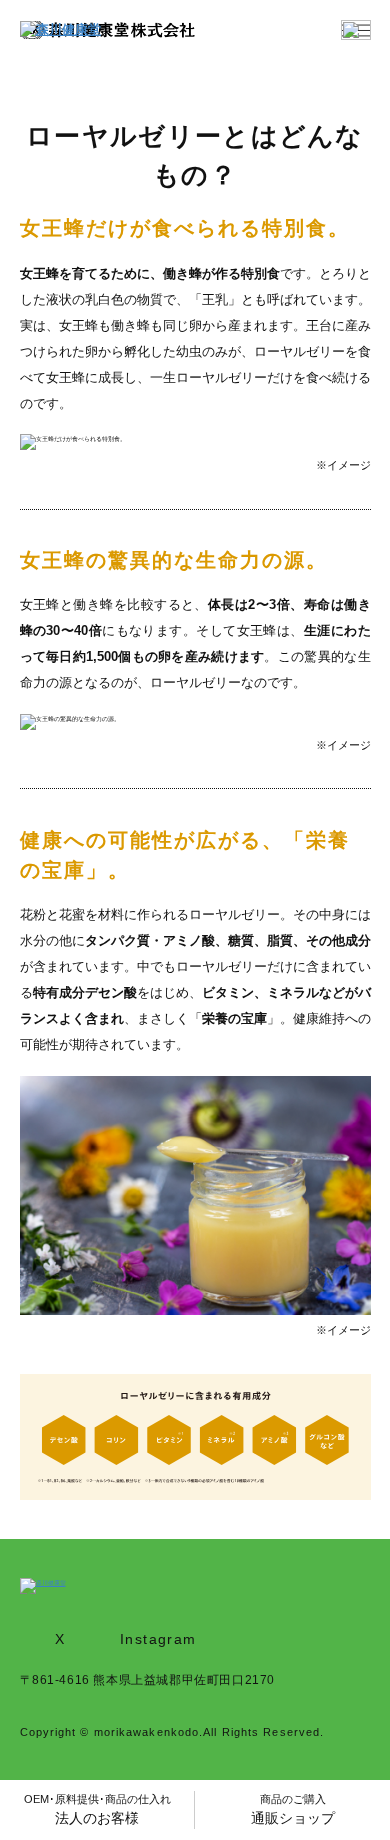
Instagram (158, 1639)
